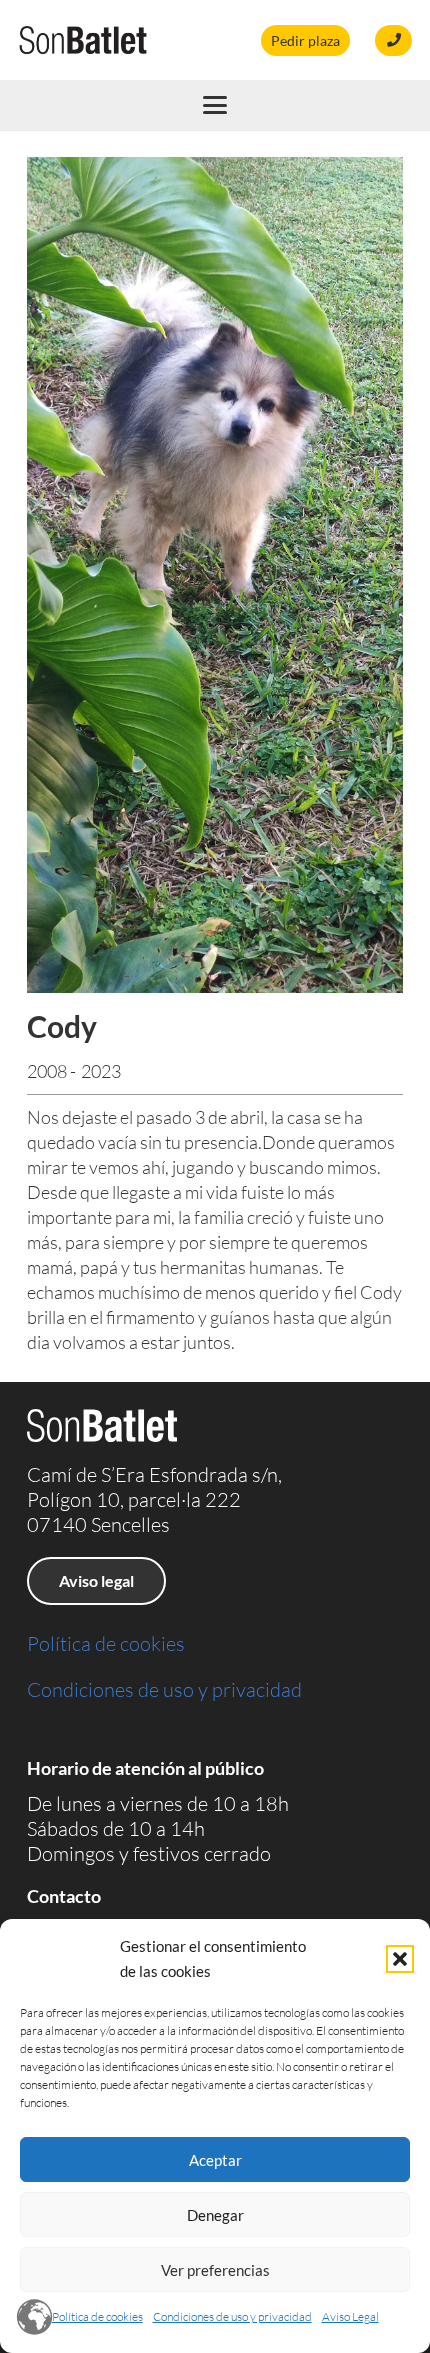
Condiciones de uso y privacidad (232, 2316)
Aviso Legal (350, 2316)
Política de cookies (97, 2316)
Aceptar (215, 2160)
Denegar (215, 2215)
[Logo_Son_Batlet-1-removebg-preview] (83, 40)
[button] (400, 1959)
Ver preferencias (215, 2270)
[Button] (393, 40)
